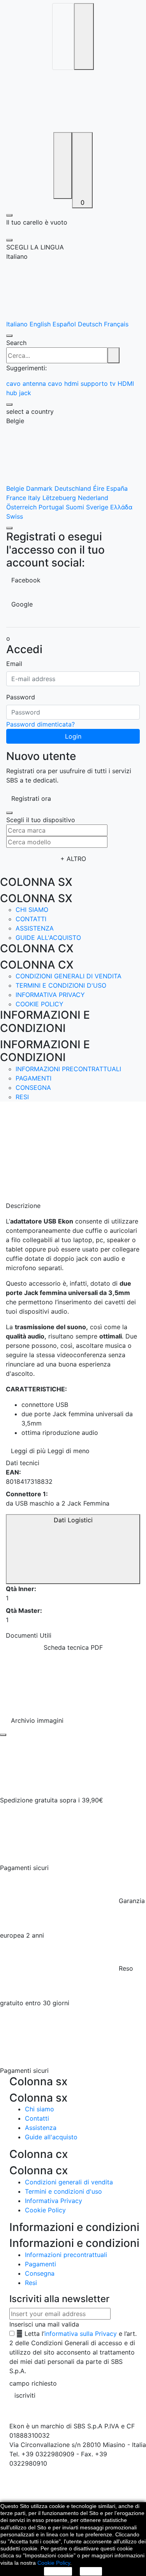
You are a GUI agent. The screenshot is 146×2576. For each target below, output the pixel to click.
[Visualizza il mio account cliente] (63, 166)
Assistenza (35, 928)
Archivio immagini (37, 1720)
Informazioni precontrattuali (68, 1069)
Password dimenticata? (40, 724)
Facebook (26, 580)
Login (73, 736)
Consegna (33, 1088)
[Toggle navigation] (63, 37)
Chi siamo (32, 910)
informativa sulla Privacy (81, 2334)
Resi (22, 1097)
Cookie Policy (40, 1004)
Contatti (31, 919)
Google (22, 604)
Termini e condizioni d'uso (61, 985)
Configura (58, 2571)
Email (14, 664)
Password (21, 697)
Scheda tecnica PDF (73, 1647)
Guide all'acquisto (48, 938)
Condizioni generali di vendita (69, 976)
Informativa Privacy (50, 995)
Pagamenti (33, 1078)
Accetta (91, 2571)
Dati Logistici (73, 1520)
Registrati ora (31, 798)
